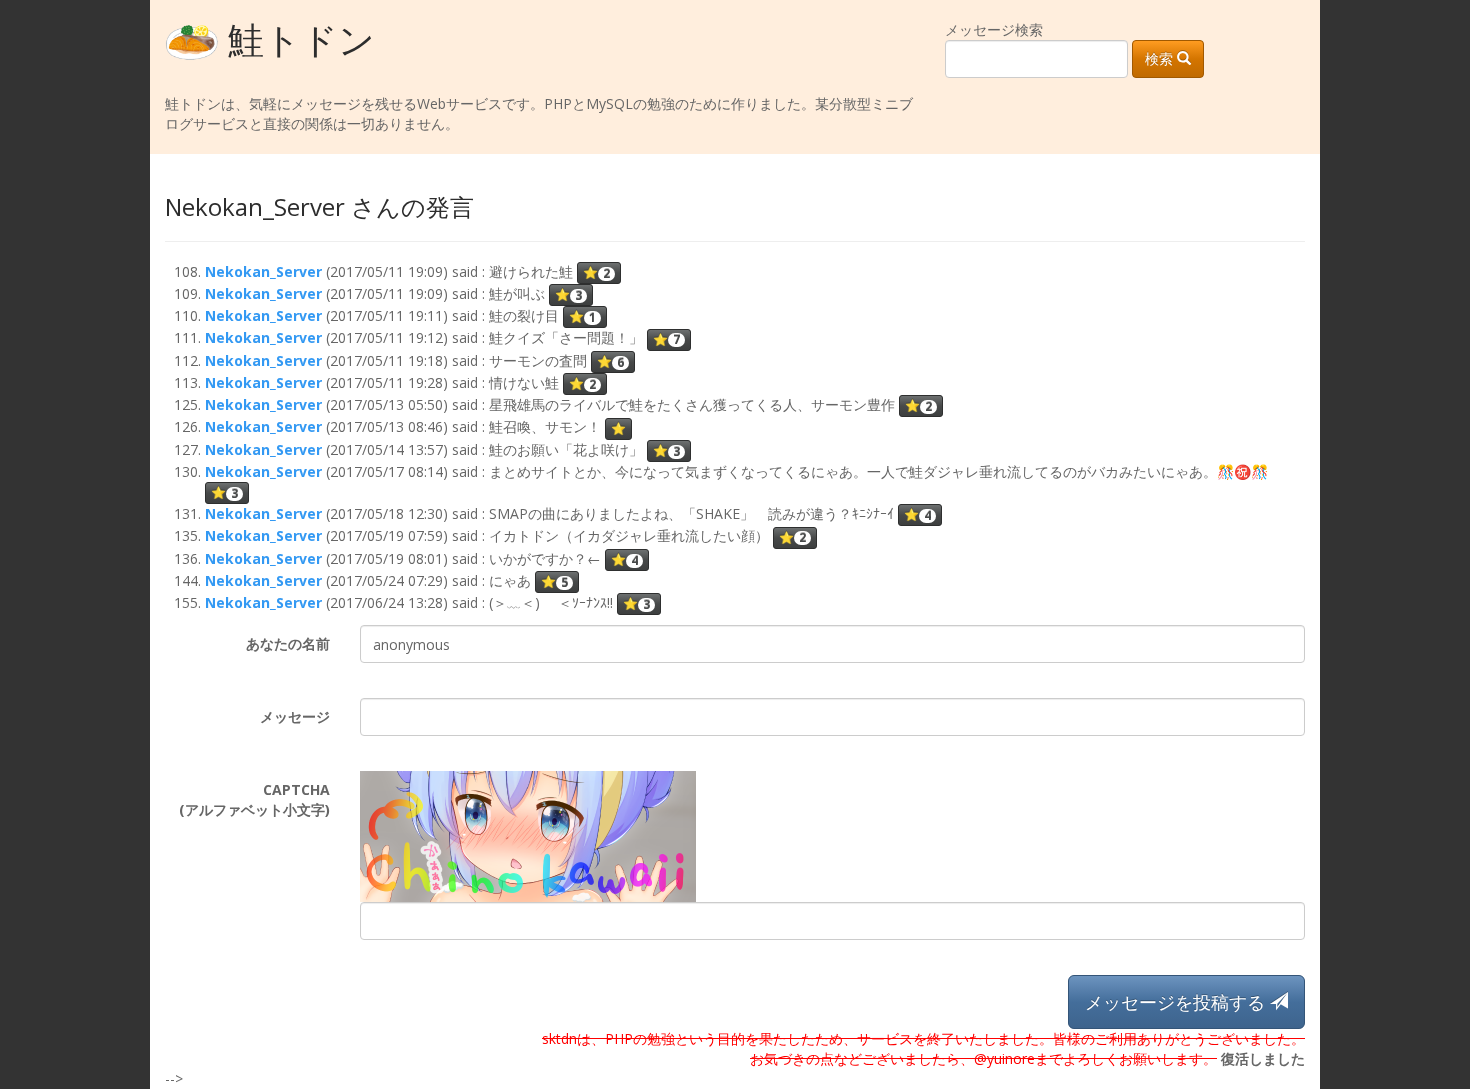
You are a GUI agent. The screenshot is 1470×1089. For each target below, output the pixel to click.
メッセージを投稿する (1177, 1002)
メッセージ (295, 716)
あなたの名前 (288, 643)
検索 (1161, 58)
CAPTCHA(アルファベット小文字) (254, 799)
